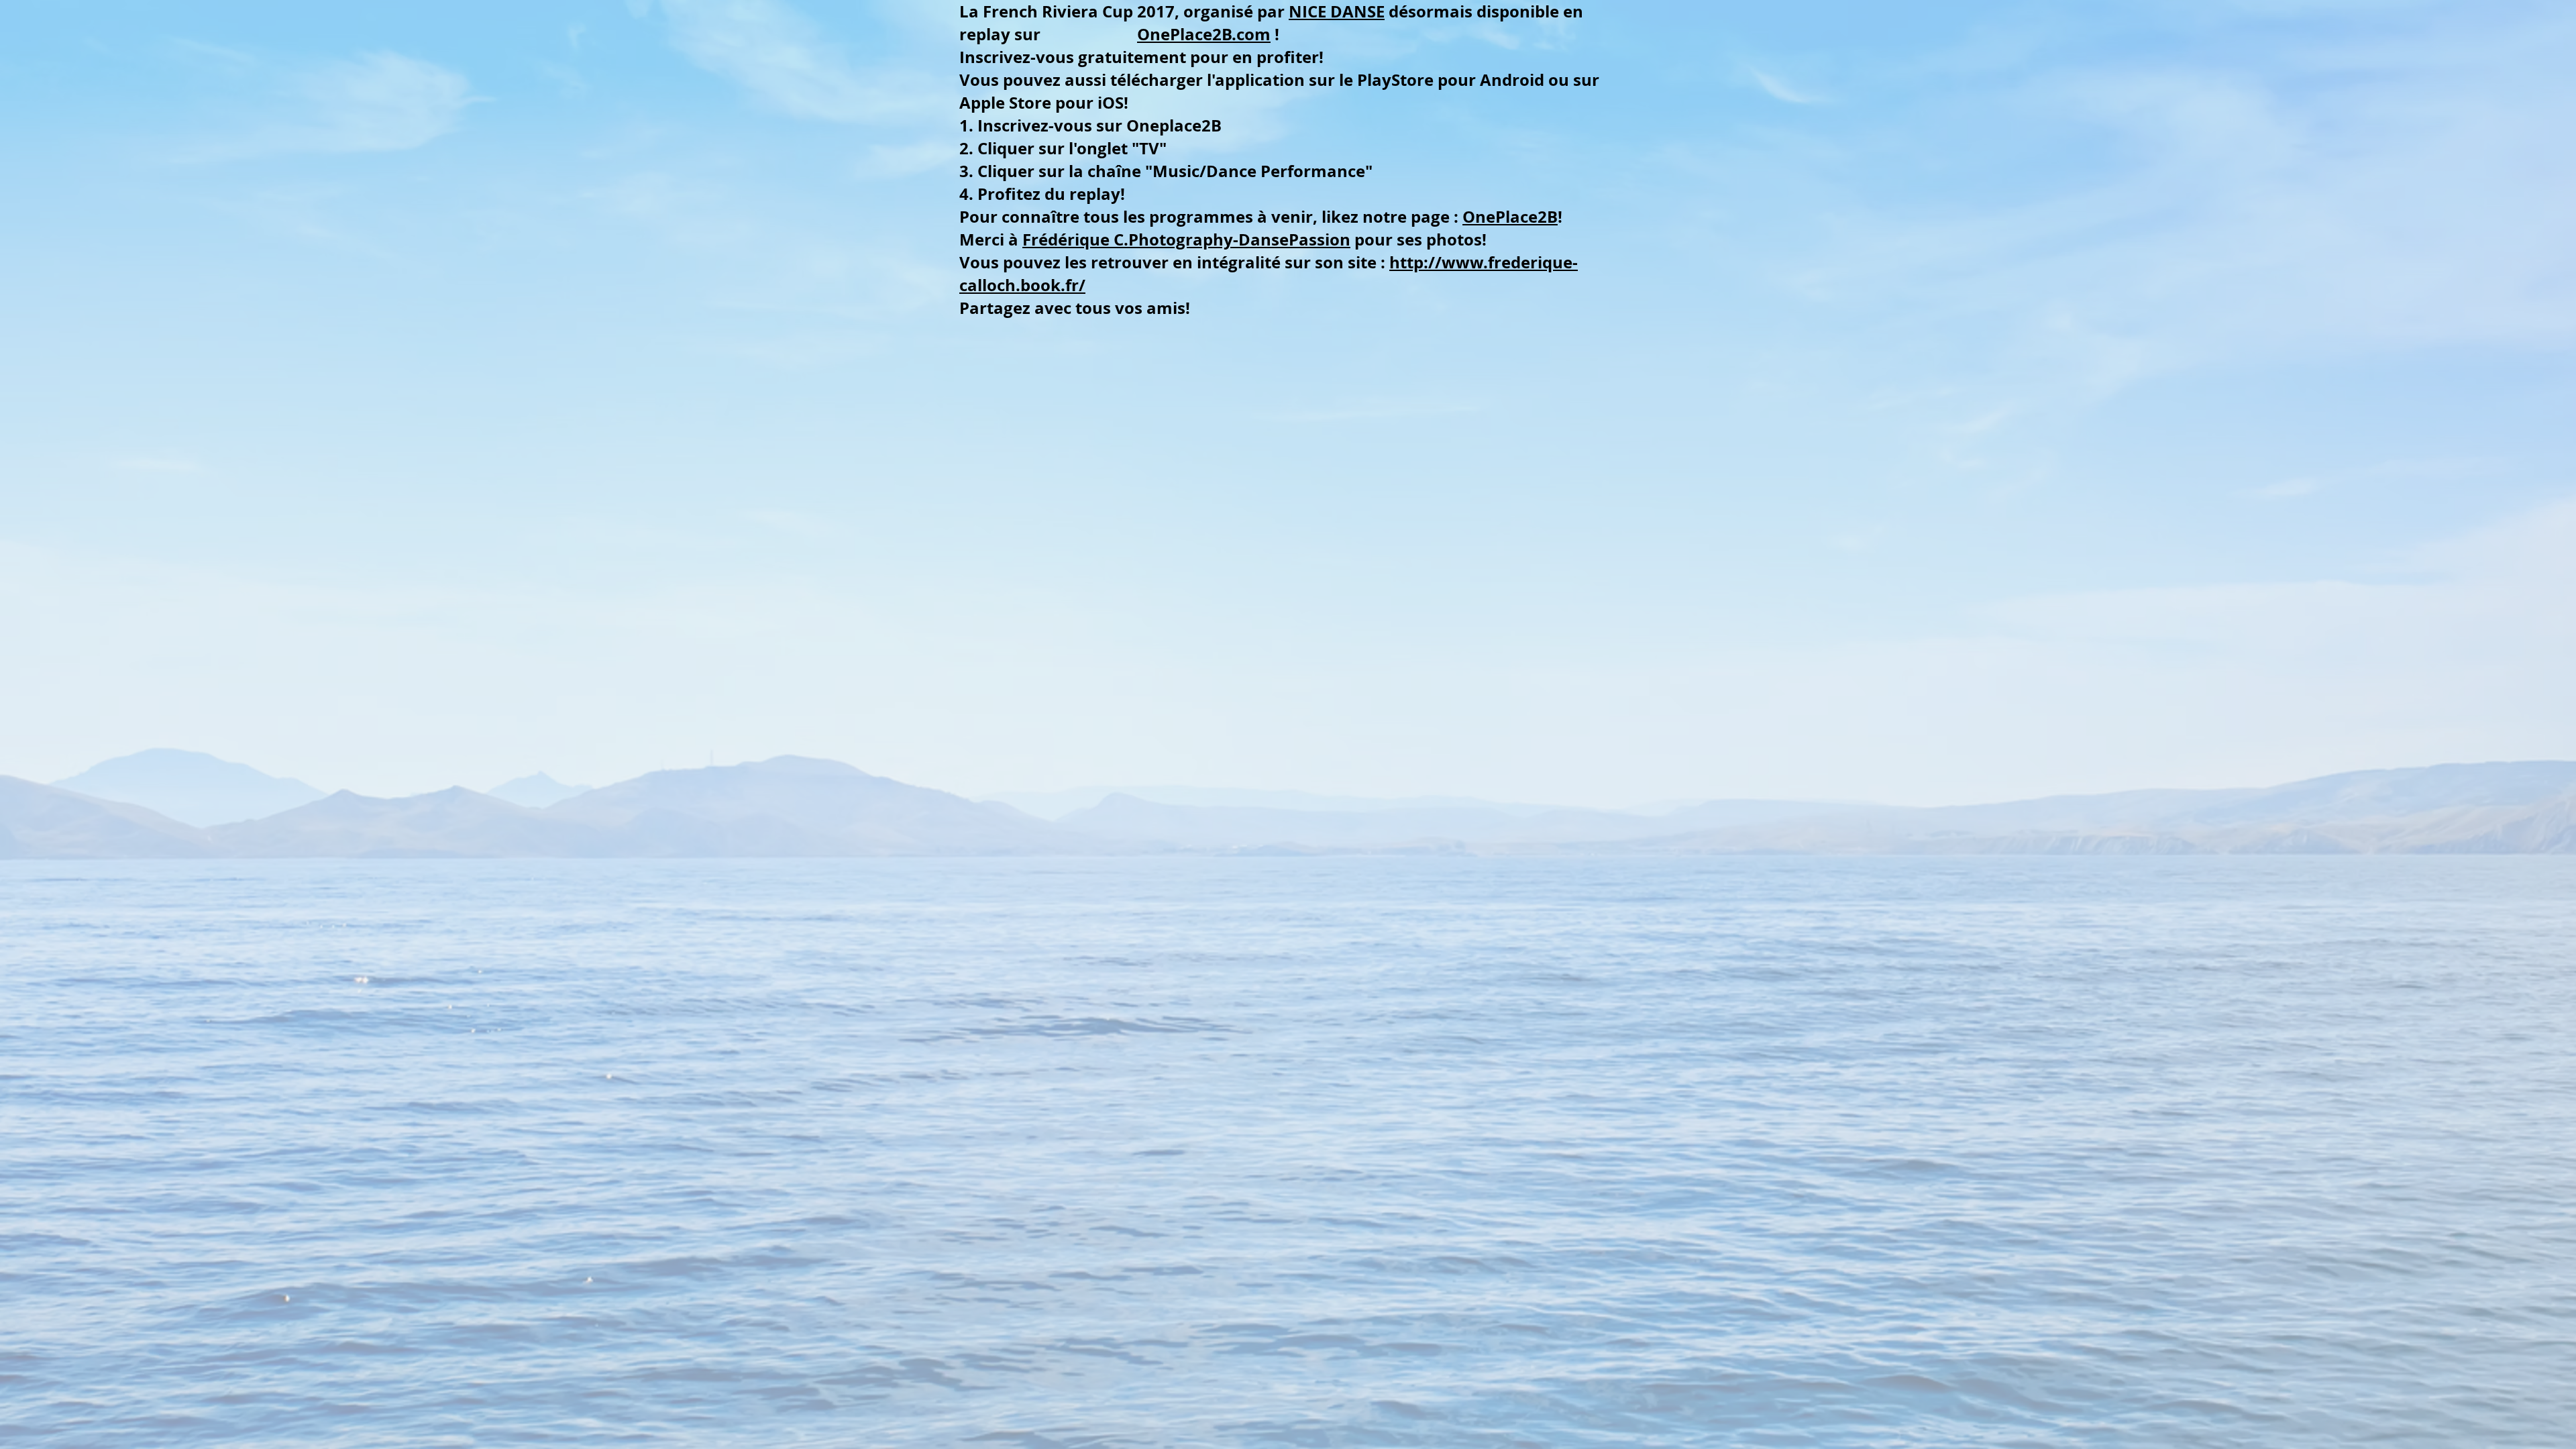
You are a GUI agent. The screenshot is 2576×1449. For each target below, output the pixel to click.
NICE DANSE (1337, 11)
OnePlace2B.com (1204, 34)
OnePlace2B (1510, 217)
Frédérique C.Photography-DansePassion (1186, 239)
